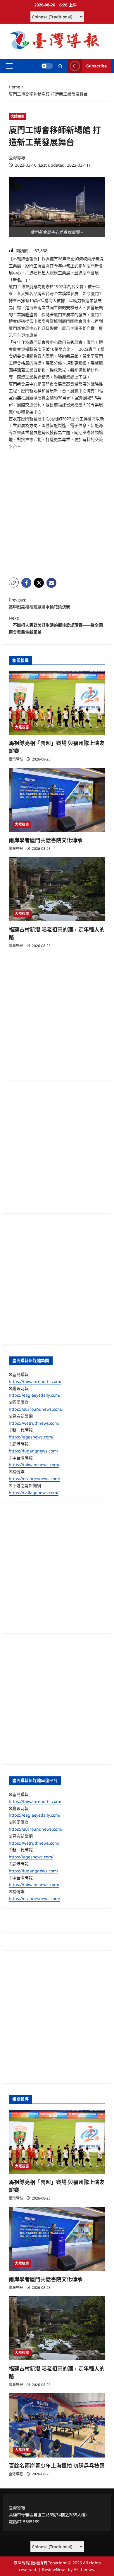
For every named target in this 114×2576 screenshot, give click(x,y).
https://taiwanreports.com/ (35, 1381)
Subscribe (96, 66)
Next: (56, 625)
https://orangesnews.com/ (34, 1479)
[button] (9, 66)
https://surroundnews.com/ (36, 1409)
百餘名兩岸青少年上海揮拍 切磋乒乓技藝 (57, 2466)
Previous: (39, 603)
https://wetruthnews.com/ (34, 1423)
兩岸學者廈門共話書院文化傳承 (46, 840)
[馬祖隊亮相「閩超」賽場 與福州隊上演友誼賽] (57, 703)
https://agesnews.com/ (31, 1437)
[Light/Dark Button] (47, 66)
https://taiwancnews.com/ (34, 1465)
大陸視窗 (18, 116)
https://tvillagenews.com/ (34, 1493)
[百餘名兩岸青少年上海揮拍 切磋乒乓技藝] (57, 2425)
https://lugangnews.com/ (33, 1451)
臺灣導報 (17, 157)
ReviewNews (54, 2569)
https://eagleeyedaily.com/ (35, 1395)
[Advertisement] (57, 514)
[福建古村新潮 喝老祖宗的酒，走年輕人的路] (57, 889)
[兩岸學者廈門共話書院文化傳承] (57, 800)
